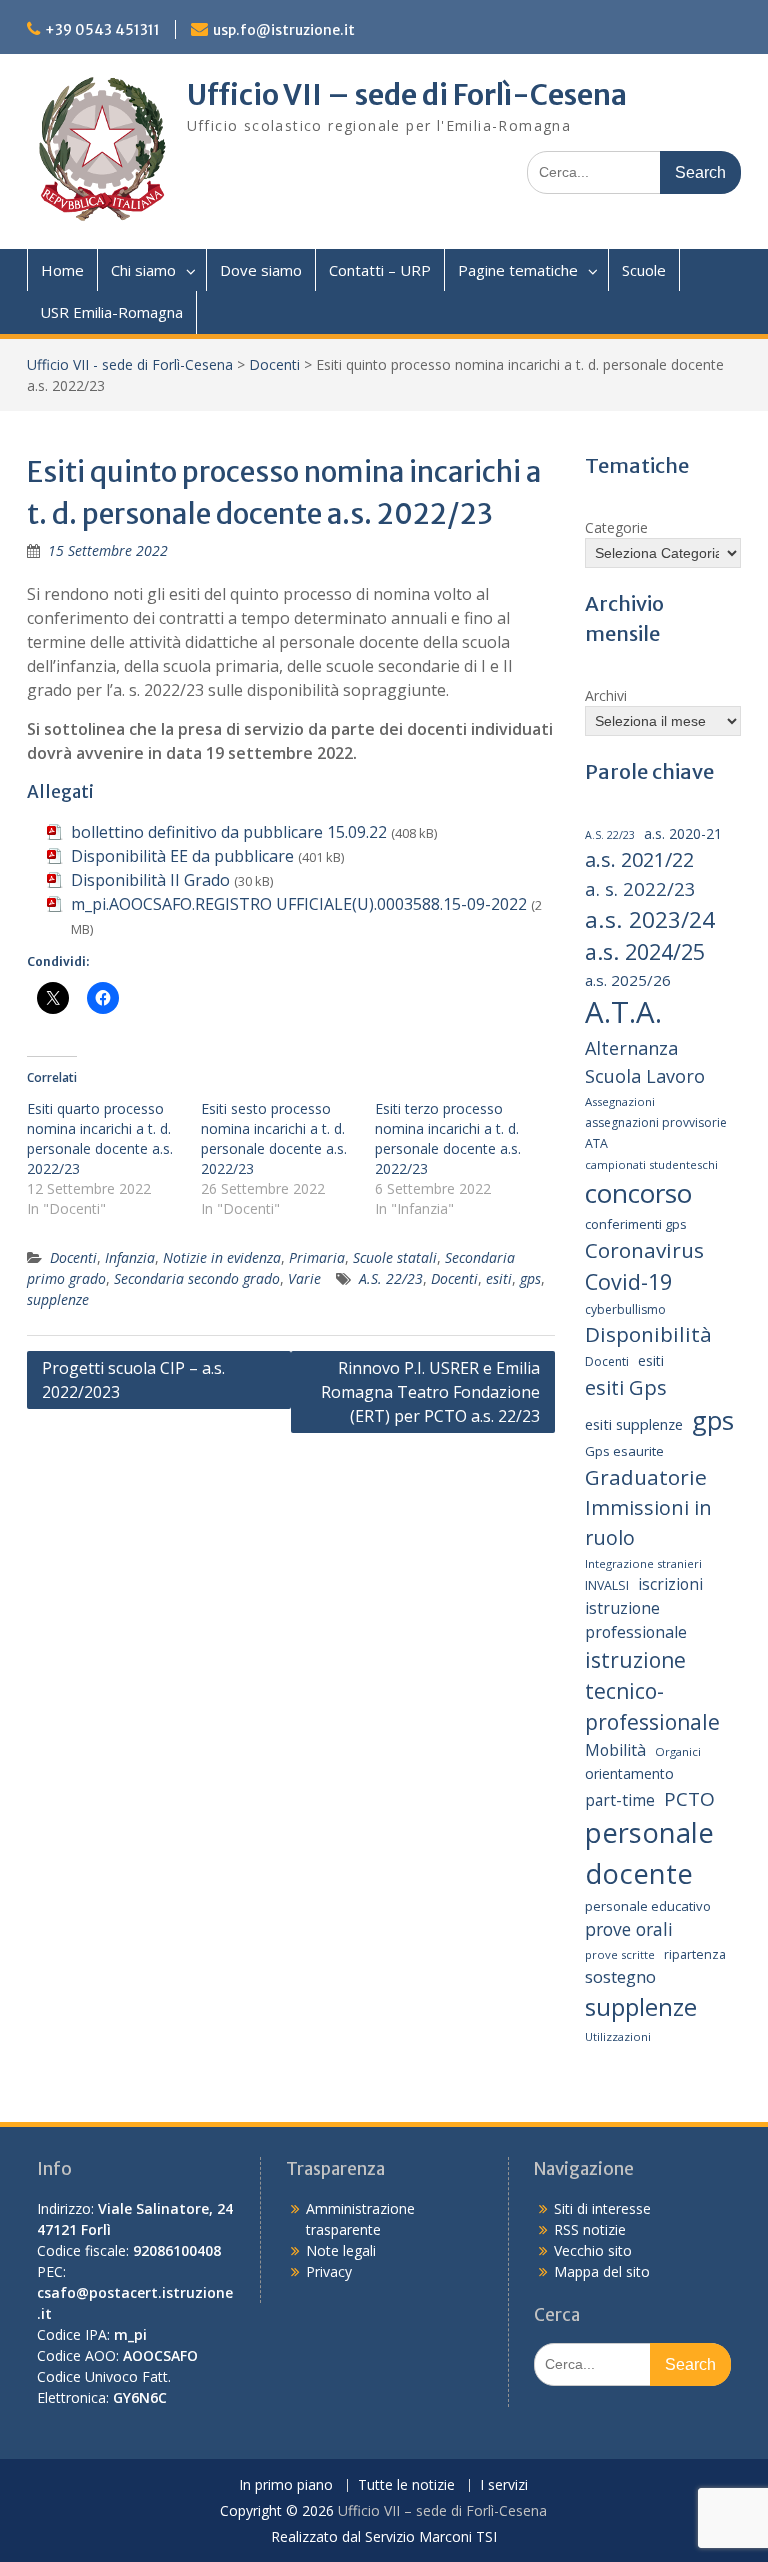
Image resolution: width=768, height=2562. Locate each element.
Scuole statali (395, 1257)
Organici (678, 1751)
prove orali (629, 1929)
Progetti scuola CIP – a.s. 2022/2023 (133, 1380)
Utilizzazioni (618, 2036)
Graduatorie (646, 1477)
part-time (620, 1800)
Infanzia (130, 1257)
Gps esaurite (624, 1451)
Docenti (274, 364)
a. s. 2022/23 (640, 888)
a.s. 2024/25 (645, 951)
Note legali (341, 2250)
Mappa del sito (602, 2271)
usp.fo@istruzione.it (284, 30)
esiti (499, 1278)
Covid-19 (628, 1281)
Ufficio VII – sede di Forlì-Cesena (407, 95)
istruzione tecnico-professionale (652, 1691)
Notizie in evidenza (222, 1257)
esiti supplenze (634, 1424)
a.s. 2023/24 (650, 919)
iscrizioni (670, 1584)
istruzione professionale (636, 1620)
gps (530, 1278)
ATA (596, 1143)
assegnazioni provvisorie (656, 1122)
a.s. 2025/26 (628, 980)
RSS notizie (590, 2229)
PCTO (689, 1799)
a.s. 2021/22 (639, 859)
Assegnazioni (620, 1101)
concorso (638, 1193)
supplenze (58, 1299)
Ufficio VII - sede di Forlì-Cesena (130, 364)
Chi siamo (143, 270)
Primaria (317, 1257)
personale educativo (648, 1906)
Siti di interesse (602, 2208)
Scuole (644, 270)
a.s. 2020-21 (683, 833)
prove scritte (620, 1954)
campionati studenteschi (651, 1164)
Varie (304, 1278)
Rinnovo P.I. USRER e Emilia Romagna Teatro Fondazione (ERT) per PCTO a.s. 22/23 (430, 1392)
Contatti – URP (380, 270)
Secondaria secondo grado (197, 1278)
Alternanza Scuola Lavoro (645, 1061)
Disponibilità (648, 1334)
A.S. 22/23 (391, 1278)
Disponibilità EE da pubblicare (182, 856)
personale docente (649, 1853)
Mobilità (615, 1750)
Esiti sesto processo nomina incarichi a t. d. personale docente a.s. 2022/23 (274, 1138)
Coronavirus (644, 1250)
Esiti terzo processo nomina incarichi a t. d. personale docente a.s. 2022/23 (448, 1138)
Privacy (329, 2271)
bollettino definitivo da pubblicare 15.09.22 (229, 832)
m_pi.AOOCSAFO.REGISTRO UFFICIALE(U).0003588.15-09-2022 (299, 904)
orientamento (629, 1773)
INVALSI (607, 1585)
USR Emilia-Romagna (111, 312)
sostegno (620, 1976)
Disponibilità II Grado (150, 880)
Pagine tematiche (518, 270)
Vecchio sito (593, 2250)
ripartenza (695, 1954)
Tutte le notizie (406, 2485)
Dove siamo (261, 270)
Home (62, 270)
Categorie (616, 527)
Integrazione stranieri (643, 1563)
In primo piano (286, 2485)
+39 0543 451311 (102, 30)
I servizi (504, 2485)
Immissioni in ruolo (648, 1522)
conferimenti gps (636, 1224)
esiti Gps (626, 1387)
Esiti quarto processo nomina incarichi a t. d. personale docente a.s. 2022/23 (100, 1138)
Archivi (606, 695)
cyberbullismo (625, 1309)
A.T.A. (623, 1012)
